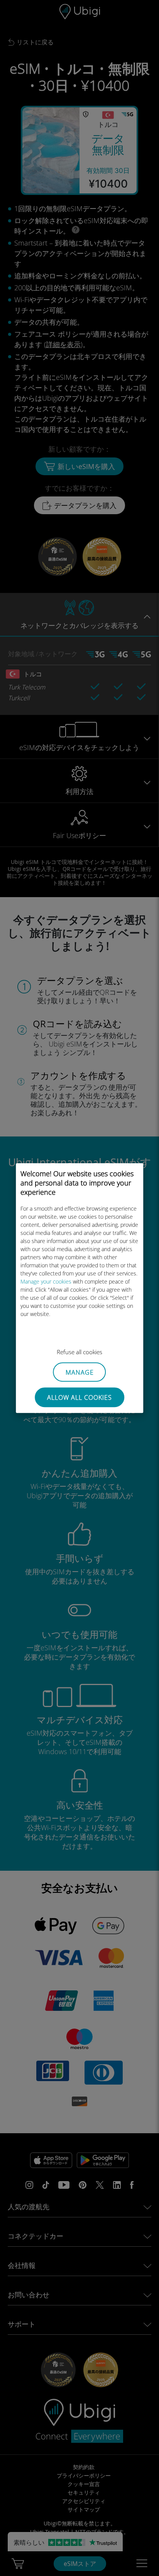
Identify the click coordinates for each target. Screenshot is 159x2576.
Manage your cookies (46, 1281)
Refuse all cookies (79, 1352)
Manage (80, 1372)
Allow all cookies (79, 1397)
